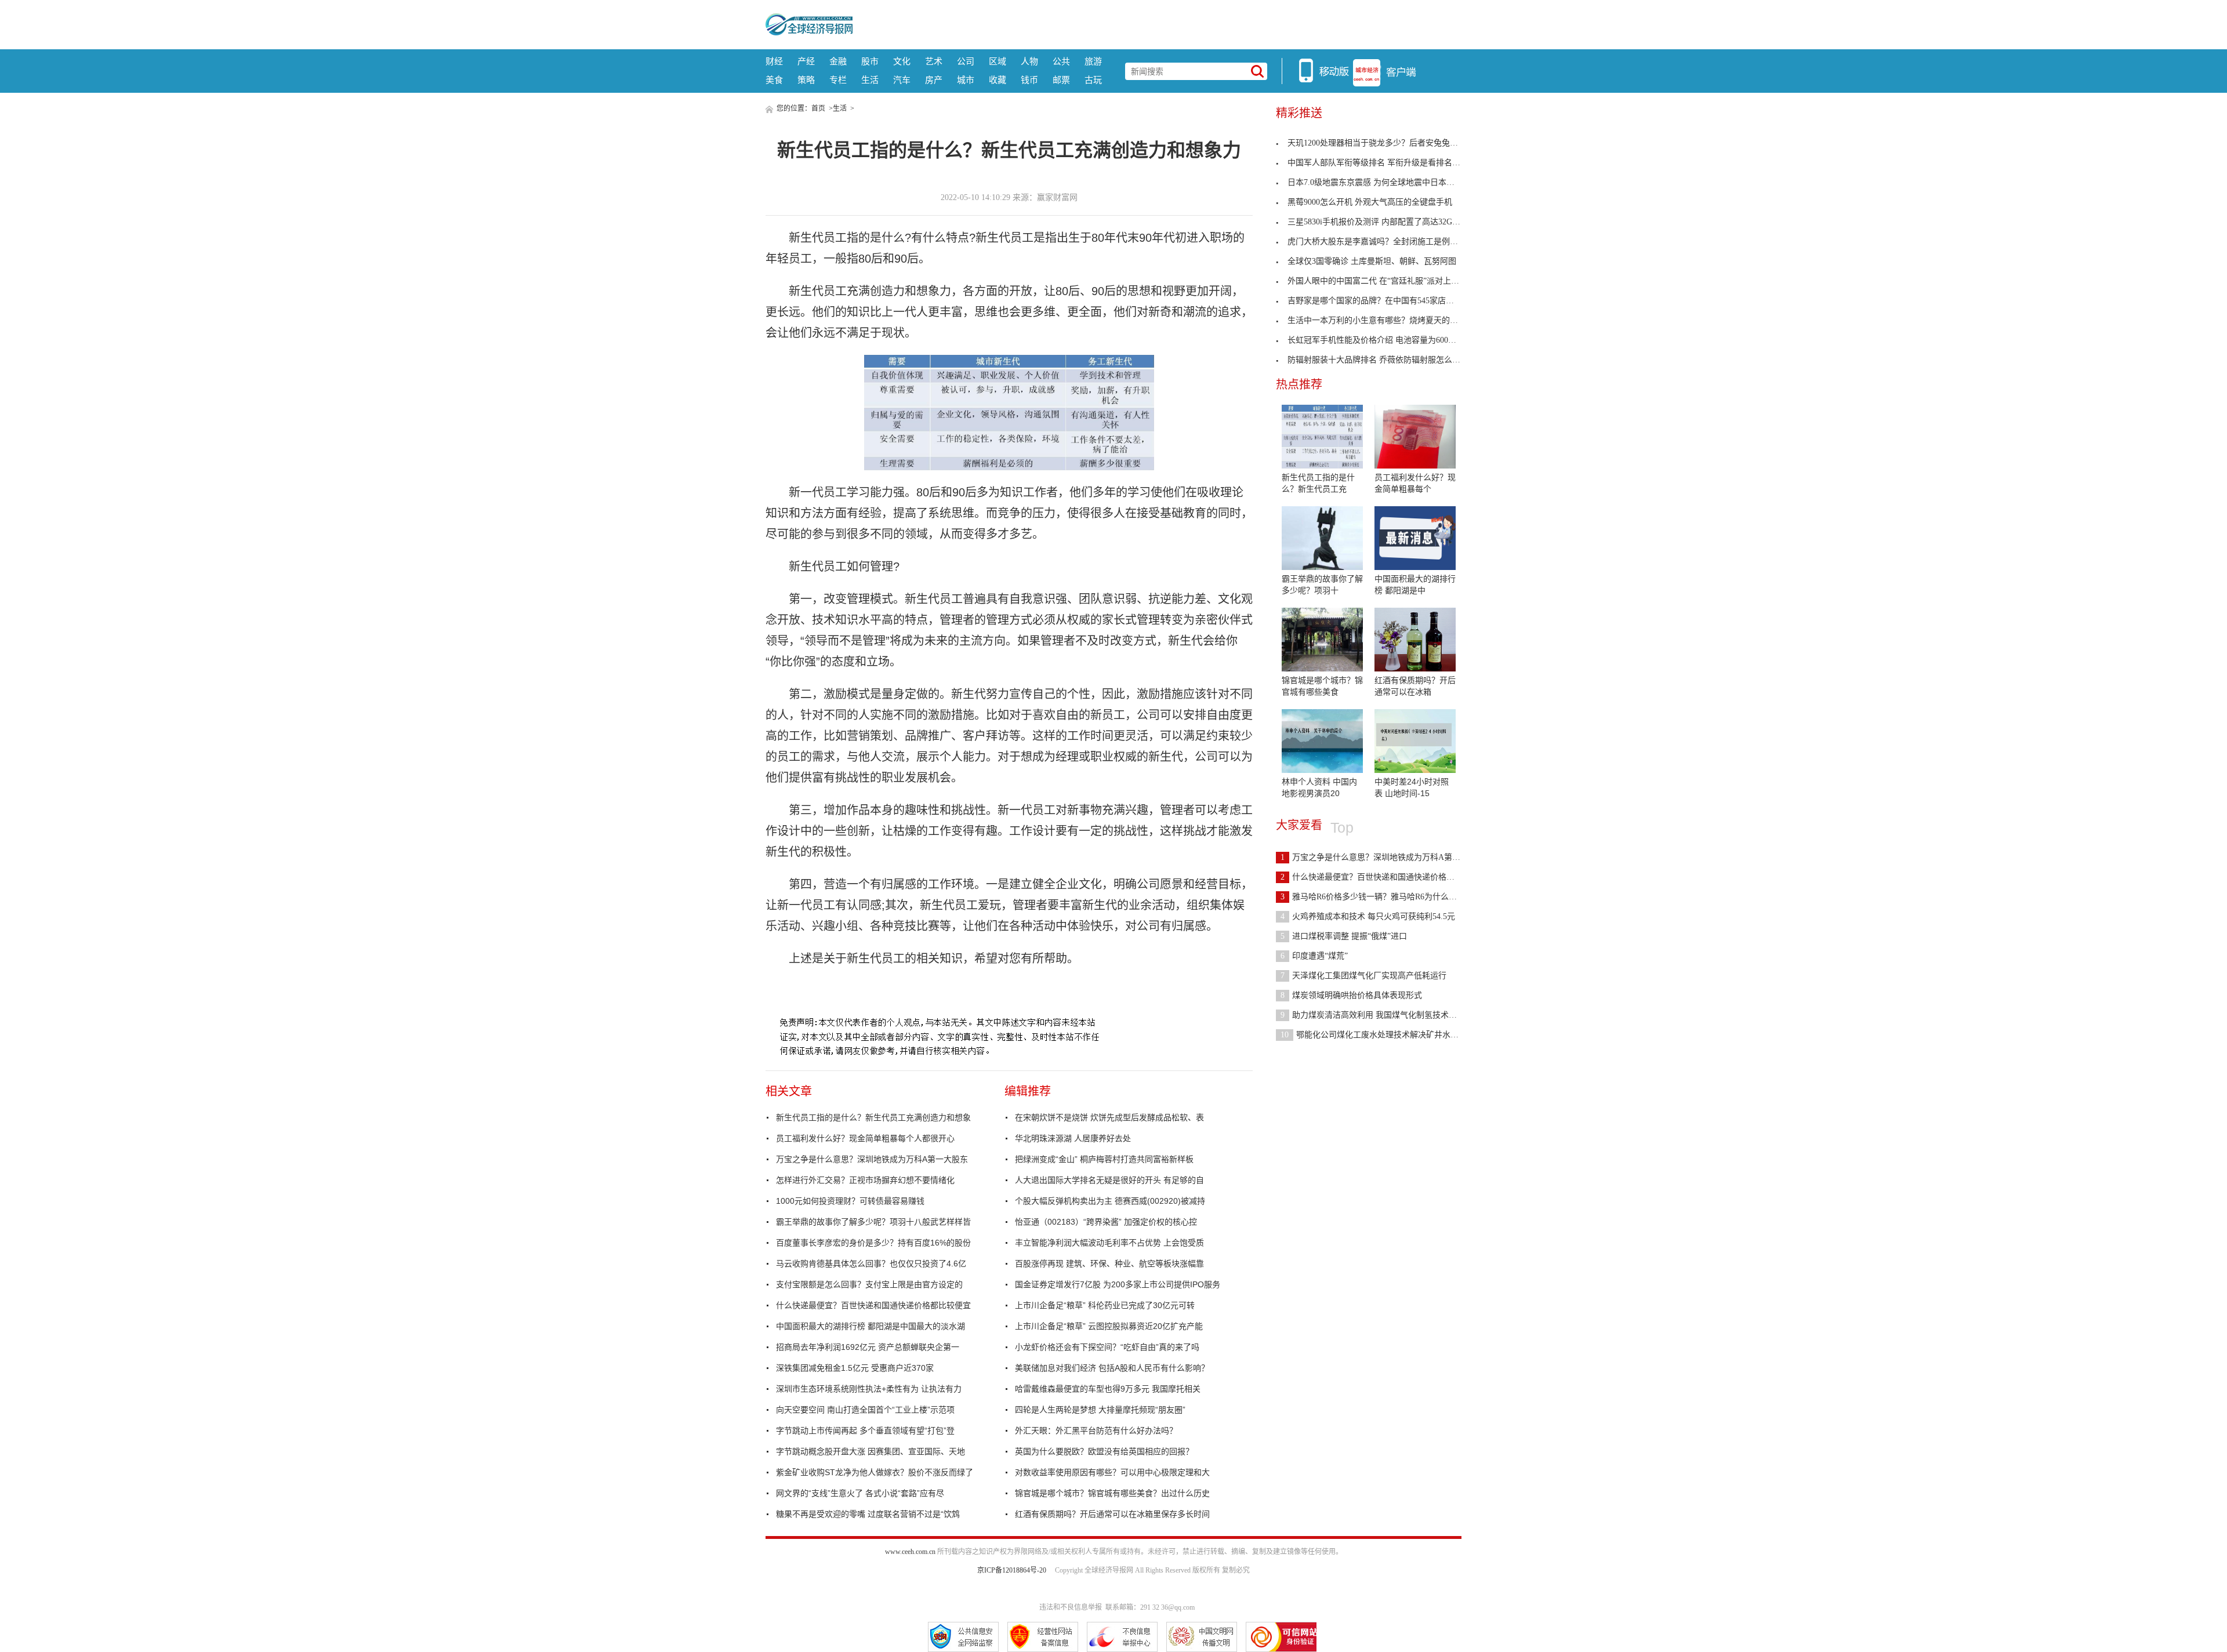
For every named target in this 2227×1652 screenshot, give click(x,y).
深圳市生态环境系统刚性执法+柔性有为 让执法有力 (869, 1389)
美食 (774, 80)
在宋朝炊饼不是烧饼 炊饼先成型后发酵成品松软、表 (1109, 1117)
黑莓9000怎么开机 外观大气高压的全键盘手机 (1370, 202)
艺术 (934, 61)
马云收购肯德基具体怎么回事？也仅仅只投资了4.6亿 (871, 1263)
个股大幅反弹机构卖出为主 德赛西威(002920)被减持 (1110, 1201)
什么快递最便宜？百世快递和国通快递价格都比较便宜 (873, 1305)
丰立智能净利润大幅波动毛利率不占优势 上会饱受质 (1109, 1243)
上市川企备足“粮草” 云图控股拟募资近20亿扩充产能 (1109, 1326)
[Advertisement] (1157, 23)
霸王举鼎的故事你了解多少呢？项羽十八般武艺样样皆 (873, 1222)
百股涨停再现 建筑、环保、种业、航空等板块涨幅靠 (1109, 1263)
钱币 (1029, 80)
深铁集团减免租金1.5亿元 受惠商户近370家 (855, 1368)
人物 (1029, 61)
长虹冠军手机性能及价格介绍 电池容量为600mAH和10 (1385, 340)
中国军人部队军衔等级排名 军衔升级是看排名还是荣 (1382, 163)
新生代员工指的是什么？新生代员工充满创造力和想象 (873, 1117)
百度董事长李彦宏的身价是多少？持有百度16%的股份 (873, 1243)
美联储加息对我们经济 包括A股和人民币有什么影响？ (1112, 1368)
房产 (934, 80)
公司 (966, 61)
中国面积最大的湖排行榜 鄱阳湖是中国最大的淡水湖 (871, 1326)
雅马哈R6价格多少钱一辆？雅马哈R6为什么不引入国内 (1385, 897)
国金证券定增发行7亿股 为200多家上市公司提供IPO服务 (1118, 1284)
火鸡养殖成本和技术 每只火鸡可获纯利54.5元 (1368, 916)
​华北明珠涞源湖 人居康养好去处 (1073, 1138)
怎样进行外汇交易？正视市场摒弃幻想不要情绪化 (865, 1180)
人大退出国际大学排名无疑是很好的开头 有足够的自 (1109, 1180)
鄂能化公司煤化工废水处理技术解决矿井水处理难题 (1382, 1035)
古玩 (1093, 80)
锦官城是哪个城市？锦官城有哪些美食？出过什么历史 (1112, 1493)
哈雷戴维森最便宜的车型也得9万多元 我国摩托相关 (1108, 1389)
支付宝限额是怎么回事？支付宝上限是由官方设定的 (869, 1284)
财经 (774, 61)
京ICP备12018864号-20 (1012, 1570)
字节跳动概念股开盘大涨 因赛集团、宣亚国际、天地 (871, 1451)
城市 (966, 80)
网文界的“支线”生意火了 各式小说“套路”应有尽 (860, 1493)
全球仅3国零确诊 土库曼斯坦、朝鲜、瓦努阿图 (1372, 261)
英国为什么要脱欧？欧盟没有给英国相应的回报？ (1104, 1451)
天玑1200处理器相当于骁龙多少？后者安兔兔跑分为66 (1385, 143)
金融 (838, 61)
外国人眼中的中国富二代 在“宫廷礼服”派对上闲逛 (1377, 281)
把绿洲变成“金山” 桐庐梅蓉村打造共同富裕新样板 (1104, 1159)
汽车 (902, 80)
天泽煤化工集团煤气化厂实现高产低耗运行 (1363, 976)
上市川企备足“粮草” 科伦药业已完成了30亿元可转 (1105, 1305)
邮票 (1061, 80)
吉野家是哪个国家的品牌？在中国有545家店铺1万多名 (1385, 301)
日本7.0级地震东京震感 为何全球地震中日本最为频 (1379, 182)
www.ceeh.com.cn (910, 1552)
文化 (902, 61)
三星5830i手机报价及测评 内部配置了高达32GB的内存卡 (1389, 222)
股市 (870, 61)
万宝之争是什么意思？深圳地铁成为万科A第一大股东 (872, 1159)
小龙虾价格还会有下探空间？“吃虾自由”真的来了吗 (1107, 1347)
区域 (998, 61)
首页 (818, 108)
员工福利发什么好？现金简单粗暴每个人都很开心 (865, 1138)
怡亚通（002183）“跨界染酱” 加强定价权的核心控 (1106, 1222)
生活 (870, 80)
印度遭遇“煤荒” (1314, 956)
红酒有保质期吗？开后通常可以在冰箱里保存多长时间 (1112, 1514)
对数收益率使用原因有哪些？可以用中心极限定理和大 (1112, 1472)
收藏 (998, 80)
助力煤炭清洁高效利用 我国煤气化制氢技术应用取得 (1381, 1015)
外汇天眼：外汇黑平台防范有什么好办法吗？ (1096, 1430)
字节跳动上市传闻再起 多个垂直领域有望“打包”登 (865, 1430)
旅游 (1093, 61)
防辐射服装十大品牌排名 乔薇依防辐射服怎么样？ (1378, 360)
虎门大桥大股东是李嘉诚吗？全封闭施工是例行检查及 (1385, 242)
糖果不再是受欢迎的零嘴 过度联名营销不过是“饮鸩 (868, 1514)
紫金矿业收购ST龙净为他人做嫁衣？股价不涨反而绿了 (875, 1472)
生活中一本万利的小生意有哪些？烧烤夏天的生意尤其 (1385, 320)
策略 (806, 80)
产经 (806, 61)
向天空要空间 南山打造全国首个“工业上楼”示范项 (865, 1410)
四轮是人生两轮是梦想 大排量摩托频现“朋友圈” (1100, 1410)
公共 (1061, 61)
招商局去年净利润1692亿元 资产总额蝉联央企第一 (868, 1347)
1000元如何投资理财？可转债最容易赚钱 (850, 1201)
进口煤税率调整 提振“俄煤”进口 (1344, 936)
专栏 (838, 80)
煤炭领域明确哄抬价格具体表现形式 (1351, 995)
